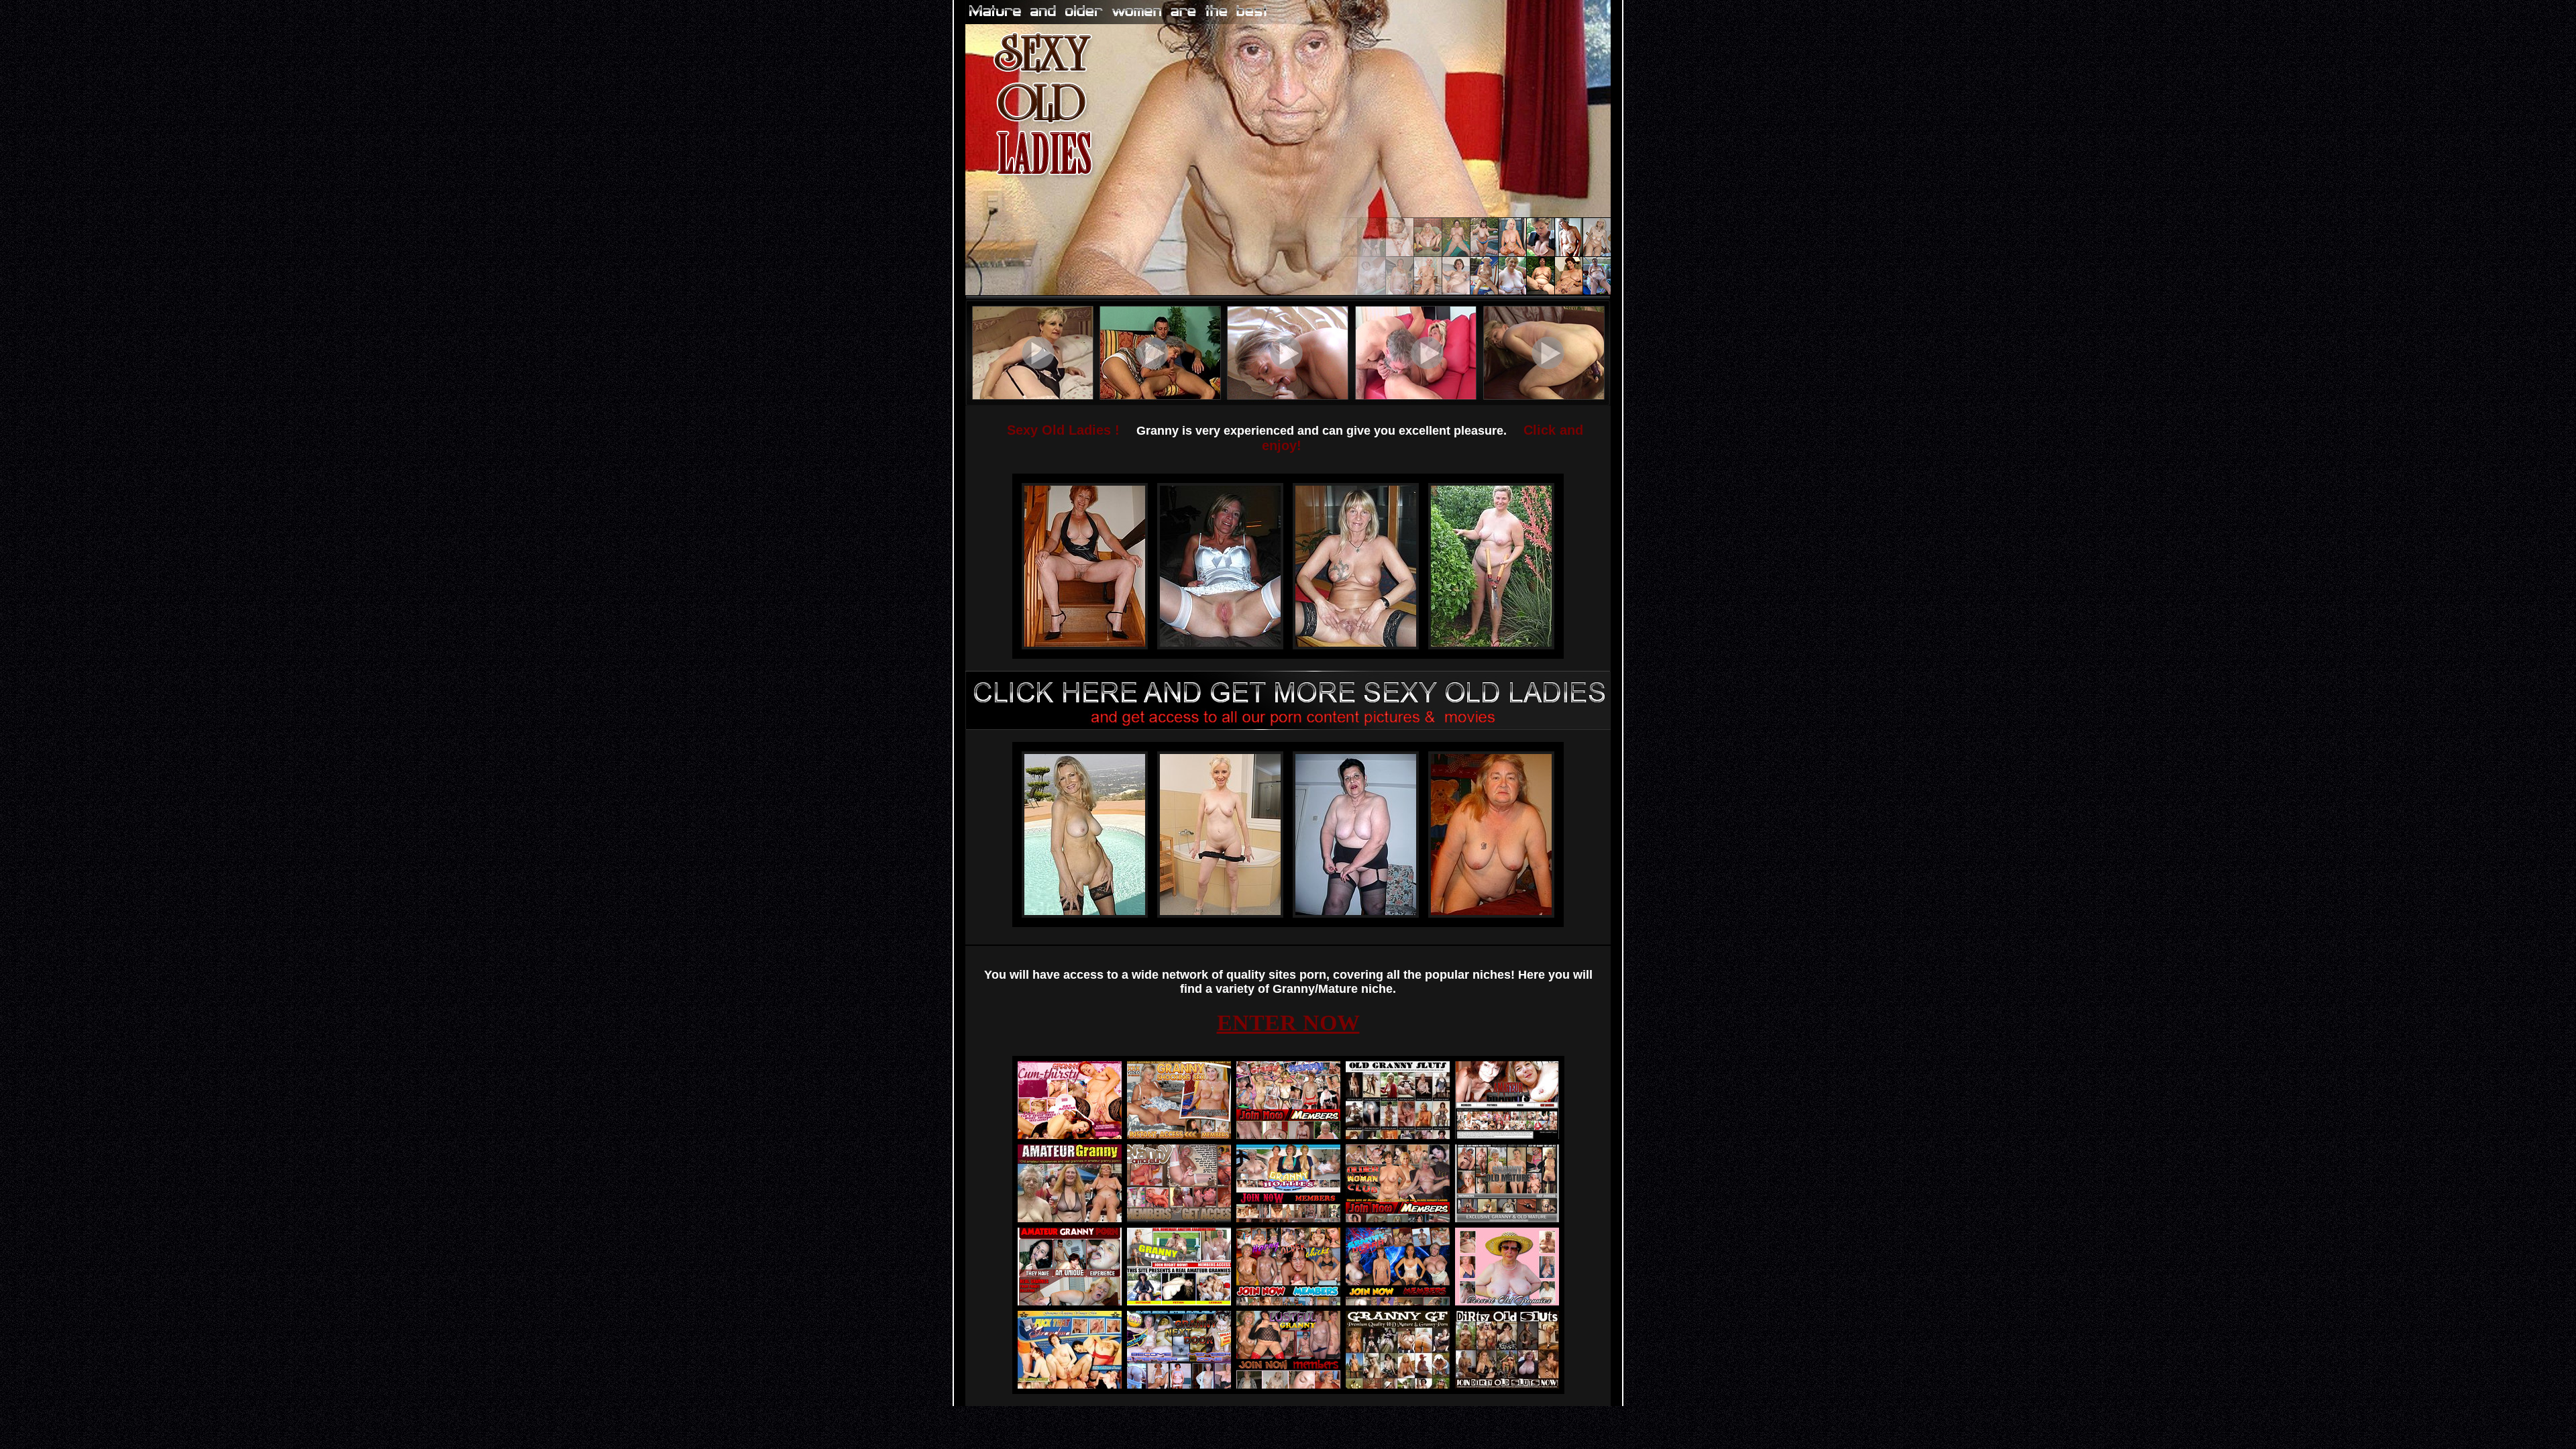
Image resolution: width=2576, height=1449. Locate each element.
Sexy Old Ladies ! (1063, 430)
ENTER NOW (1288, 1023)
